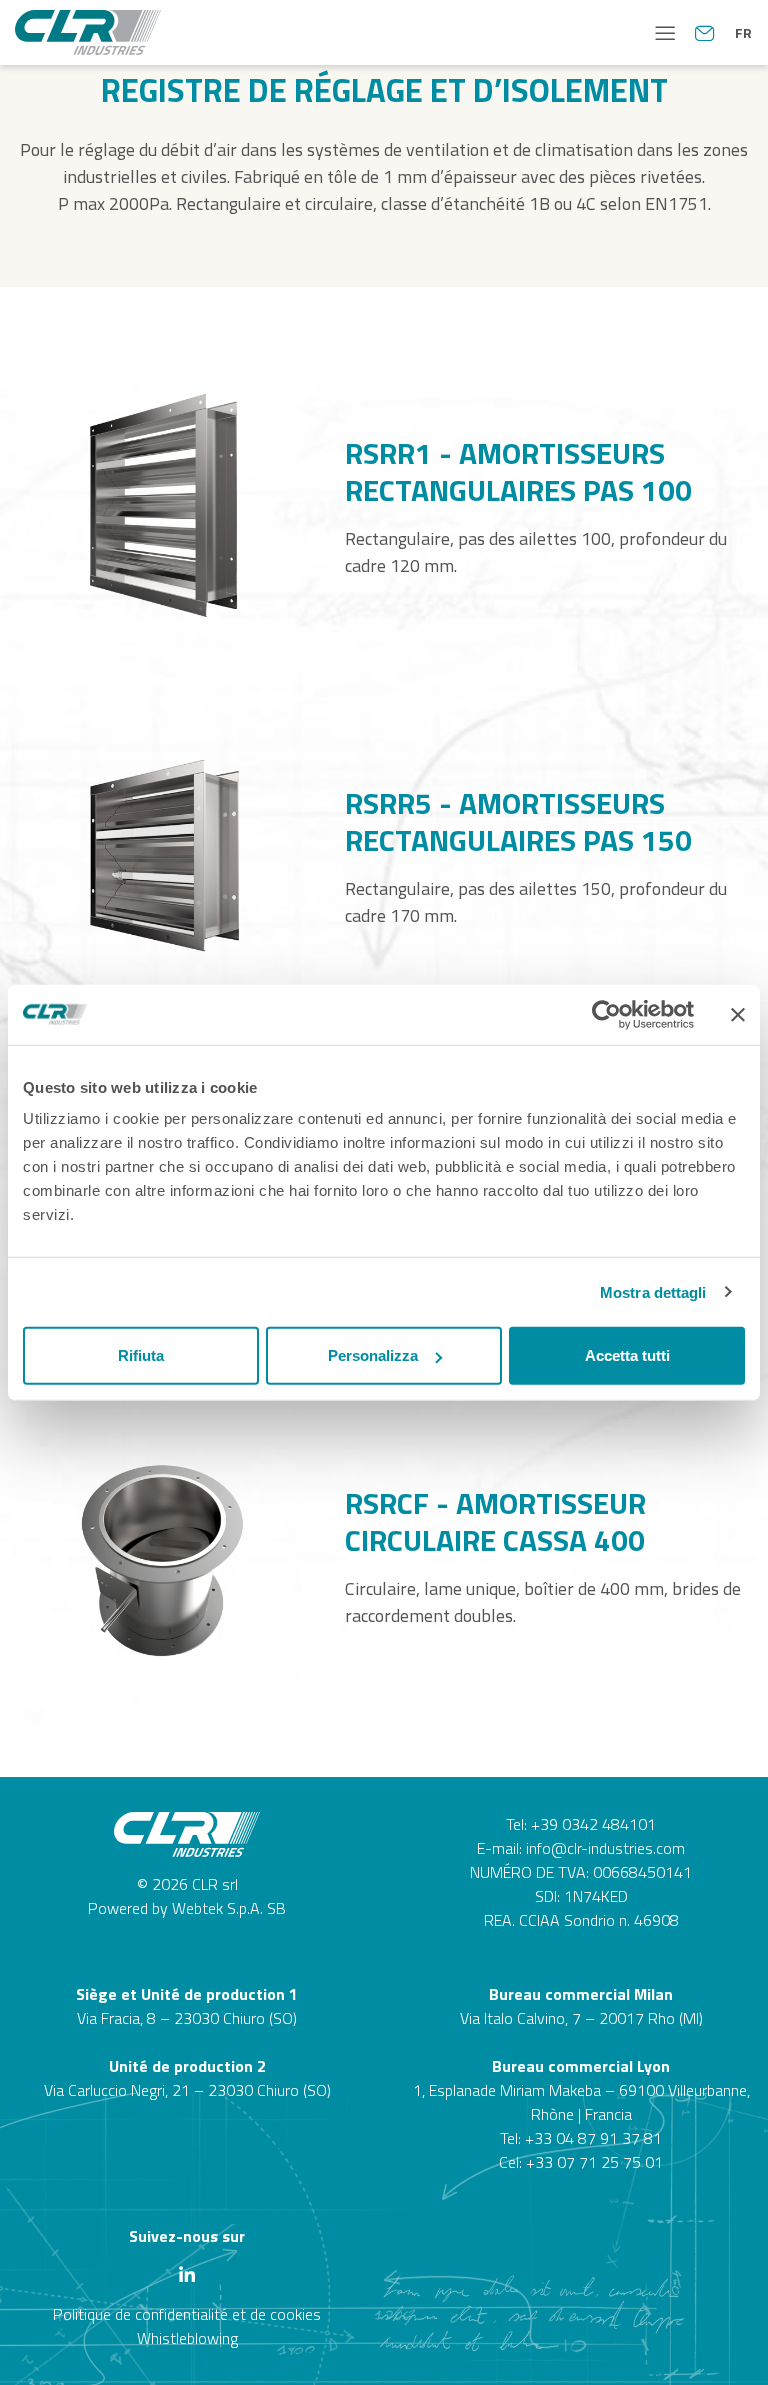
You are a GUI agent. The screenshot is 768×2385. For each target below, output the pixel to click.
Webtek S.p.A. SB (229, 1908)
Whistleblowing (187, 2338)
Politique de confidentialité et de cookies (187, 2314)
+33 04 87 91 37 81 (593, 2138)
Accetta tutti (627, 1355)
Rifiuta (141, 1355)
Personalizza (373, 1355)
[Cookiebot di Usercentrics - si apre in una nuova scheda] (606, 1014)
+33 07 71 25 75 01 (594, 2162)
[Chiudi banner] (738, 1014)
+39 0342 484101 (593, 1824)
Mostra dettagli (653, 1291)
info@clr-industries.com (605, 1848)
